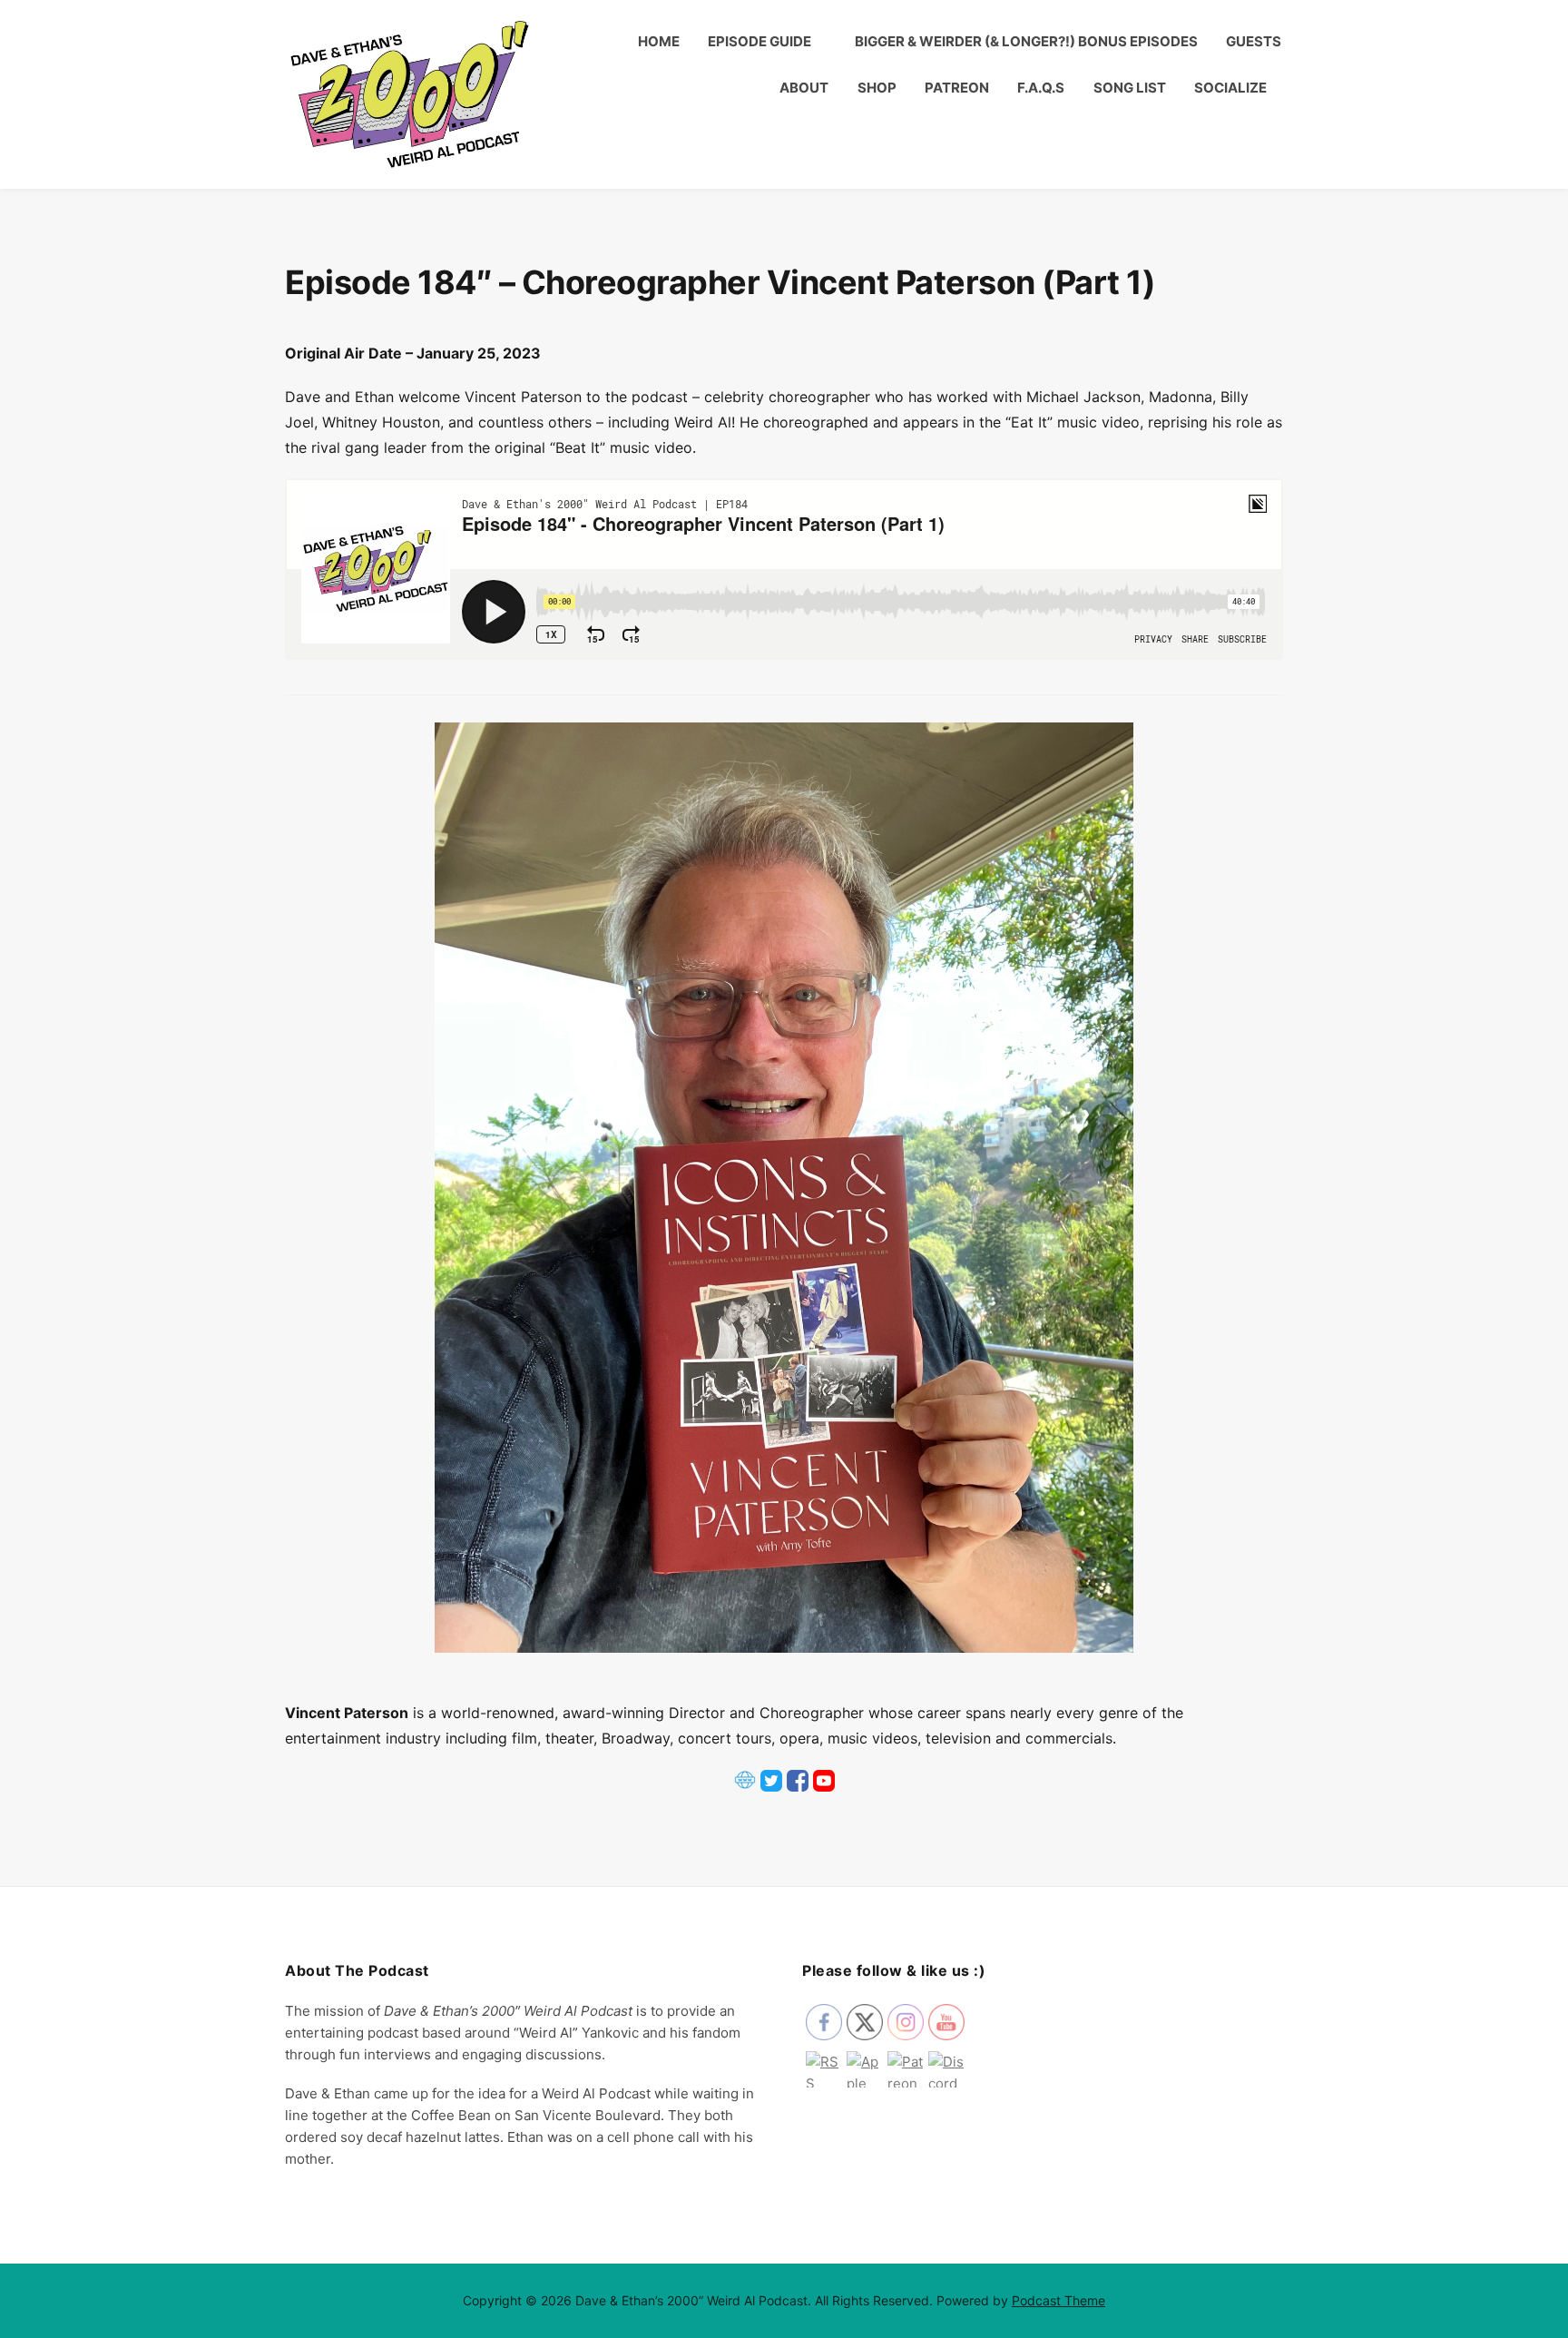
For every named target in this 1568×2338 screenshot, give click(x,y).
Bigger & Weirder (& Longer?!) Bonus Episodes (1026, 41)
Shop (877, 88)
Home (659, 41)
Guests (1254, 41)
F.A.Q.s (1041, 88)
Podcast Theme (1058, 2300)
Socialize (1230, 88)
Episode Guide (759, 41)
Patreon (957, 88)
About (804, 88)
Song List (1130, 88)
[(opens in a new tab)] (745, 1789)
